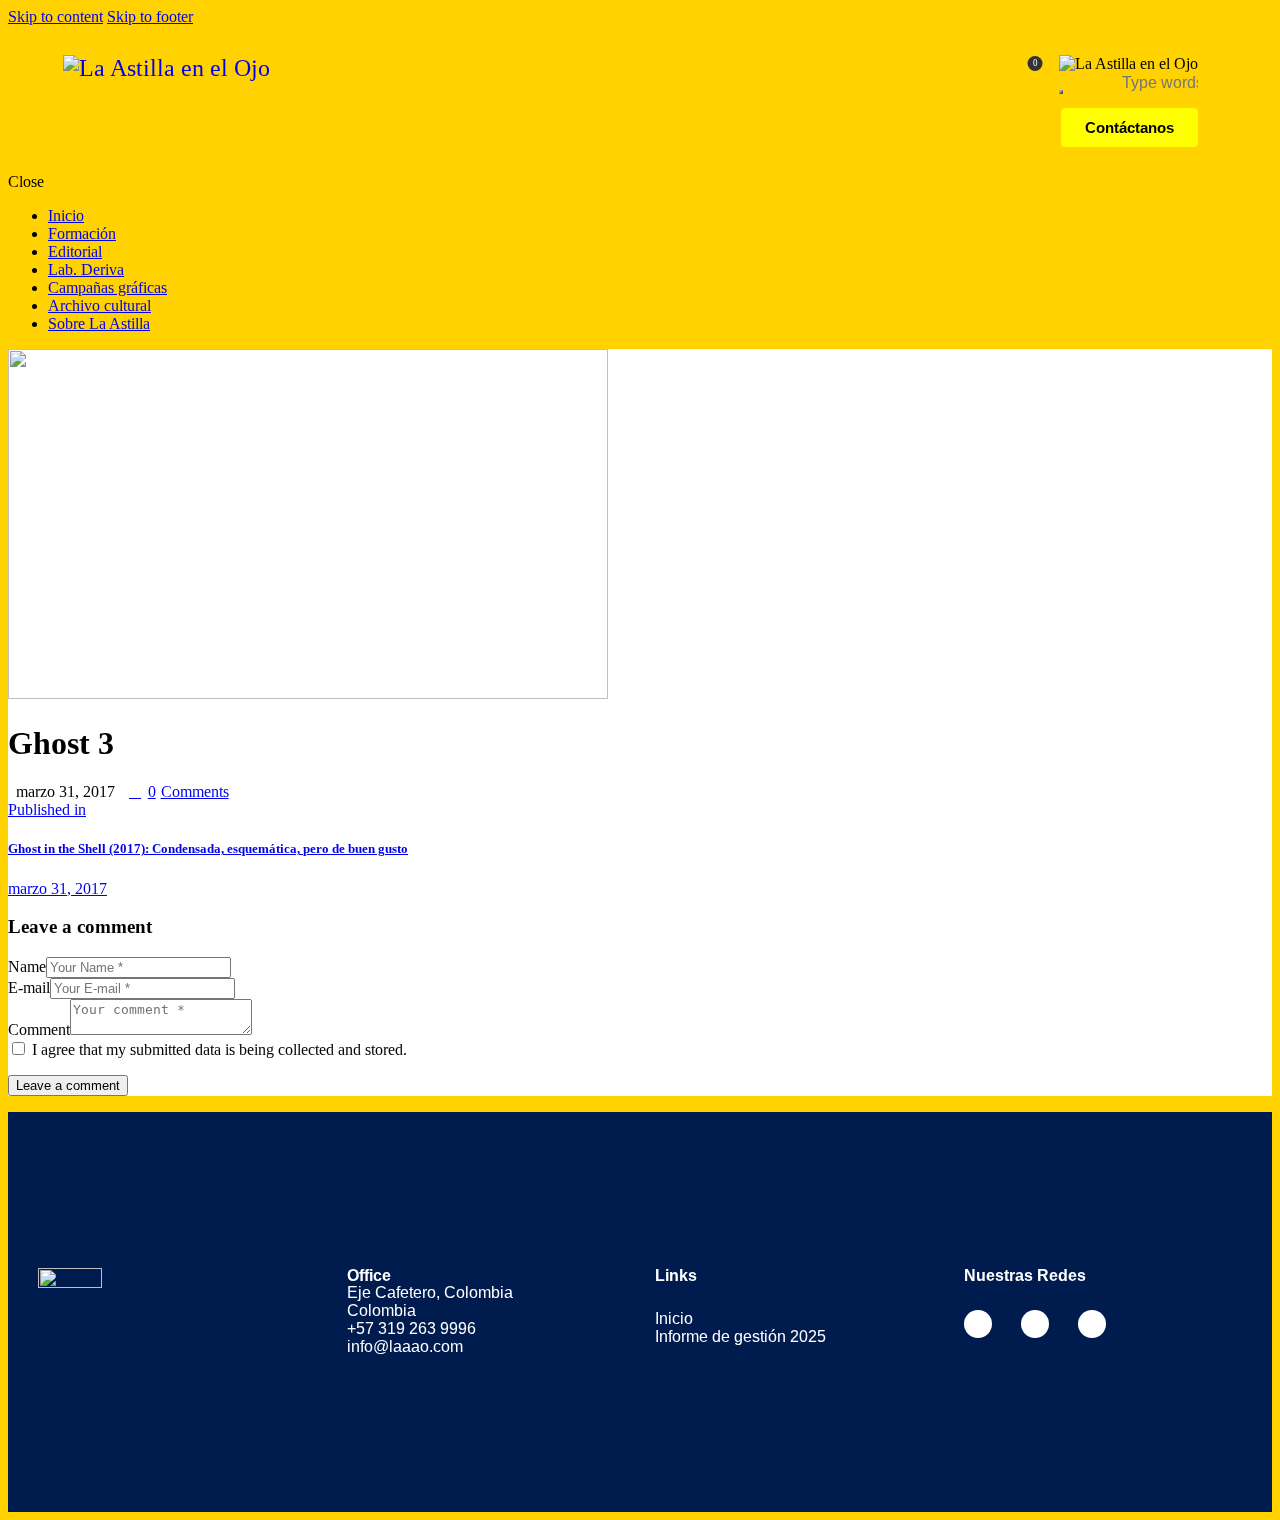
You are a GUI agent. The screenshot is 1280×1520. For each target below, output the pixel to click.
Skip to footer (150, 16)
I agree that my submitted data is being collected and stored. (219, 1049)
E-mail (29, 987)
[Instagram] (1035, 1324)
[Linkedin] (1092, 1324)
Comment (39, 1029)
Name (27, 966)
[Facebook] (978, 1324)
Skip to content (55, 16)
